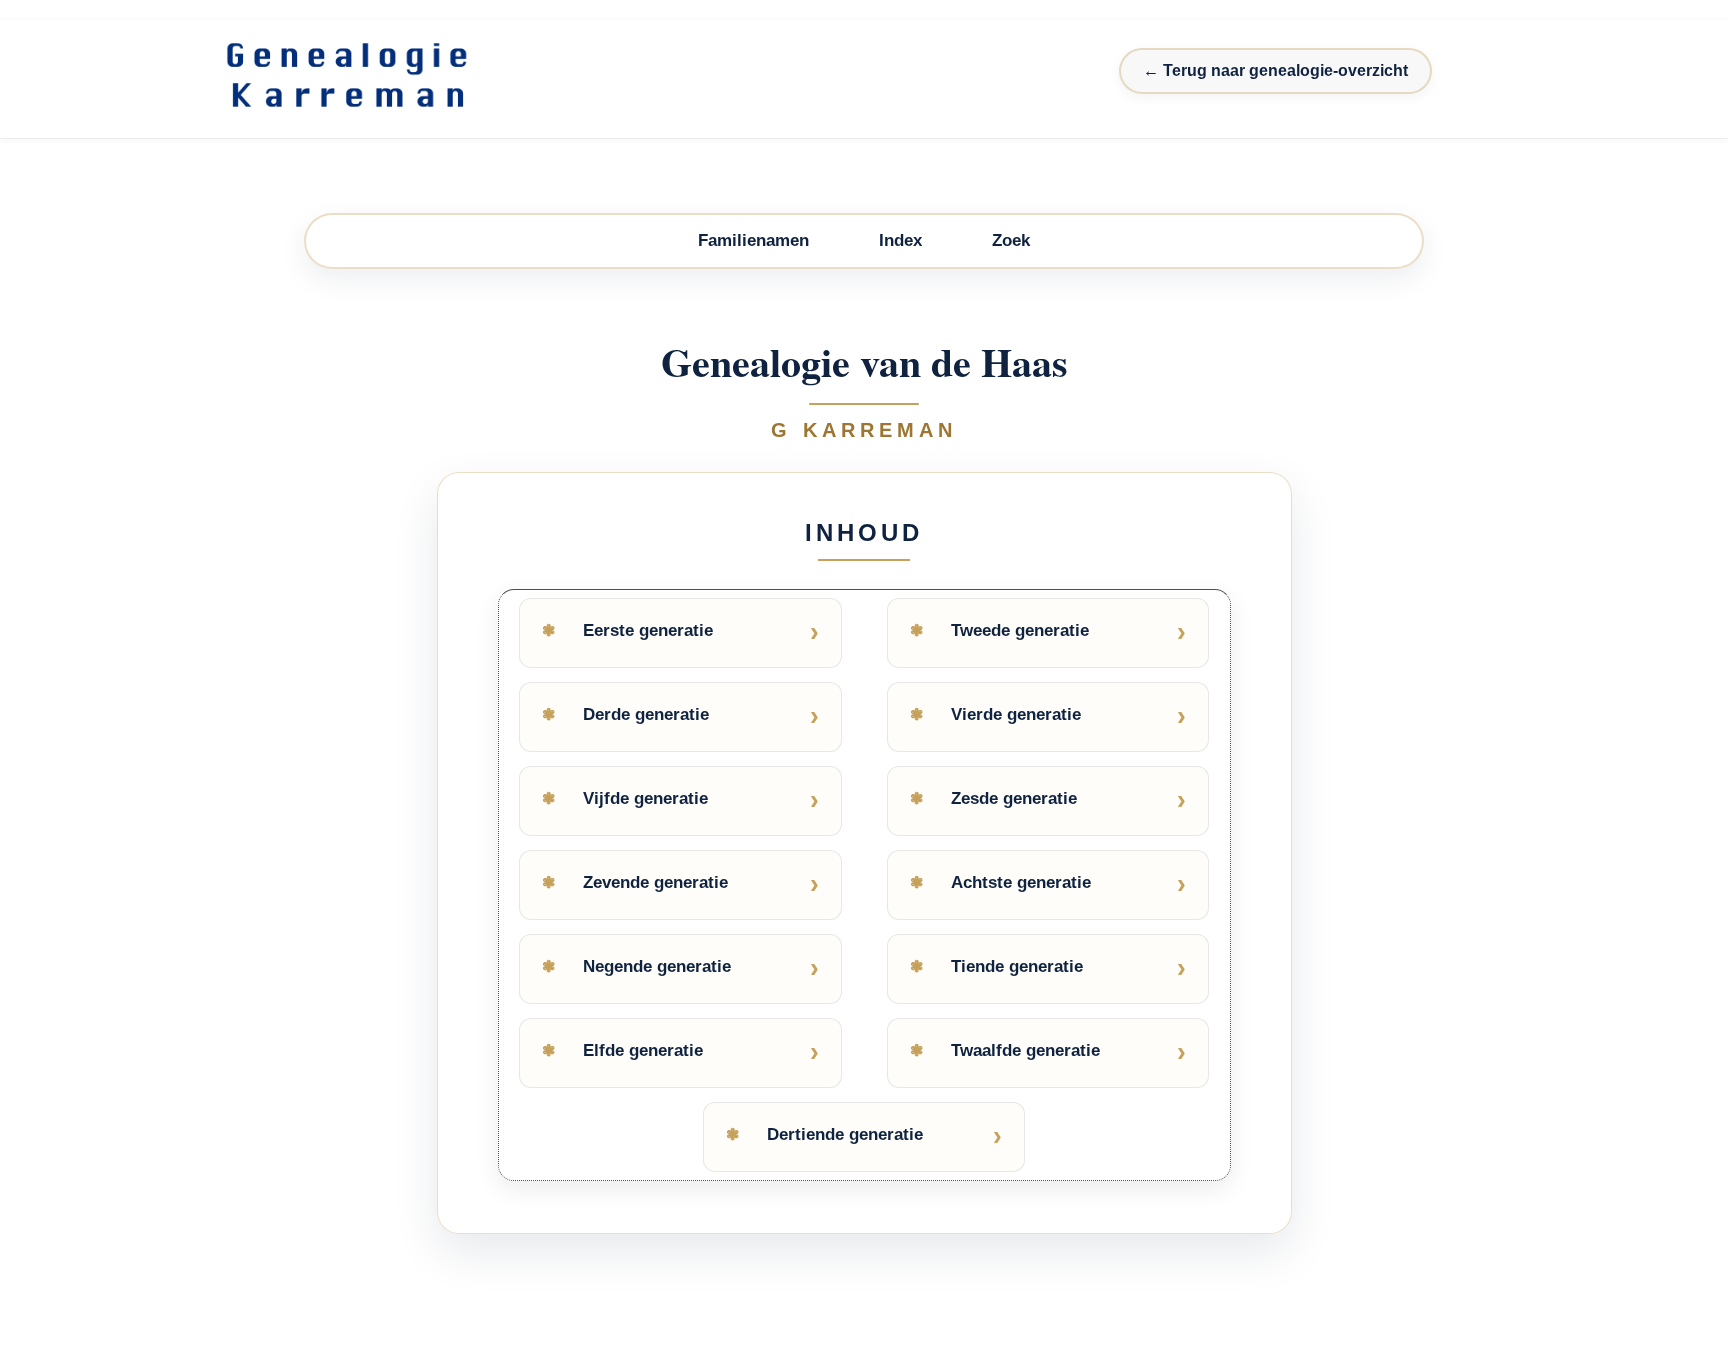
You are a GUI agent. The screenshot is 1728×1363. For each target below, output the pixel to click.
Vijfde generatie (645, 798)
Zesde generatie (1014, 798)
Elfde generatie (643, 1050)
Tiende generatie (1017, 966)
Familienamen (753, 240)
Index (900, 240)
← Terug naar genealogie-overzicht (1275, 70)
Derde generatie (646, 714)
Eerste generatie (648, 630)
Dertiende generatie (845, 1134)
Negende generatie (657, 966)
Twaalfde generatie (1025, 1050)
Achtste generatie (1021, 882)
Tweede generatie (1020, 630)
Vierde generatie (1016, 714)
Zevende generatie (655, 882)
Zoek (1011, 240)
